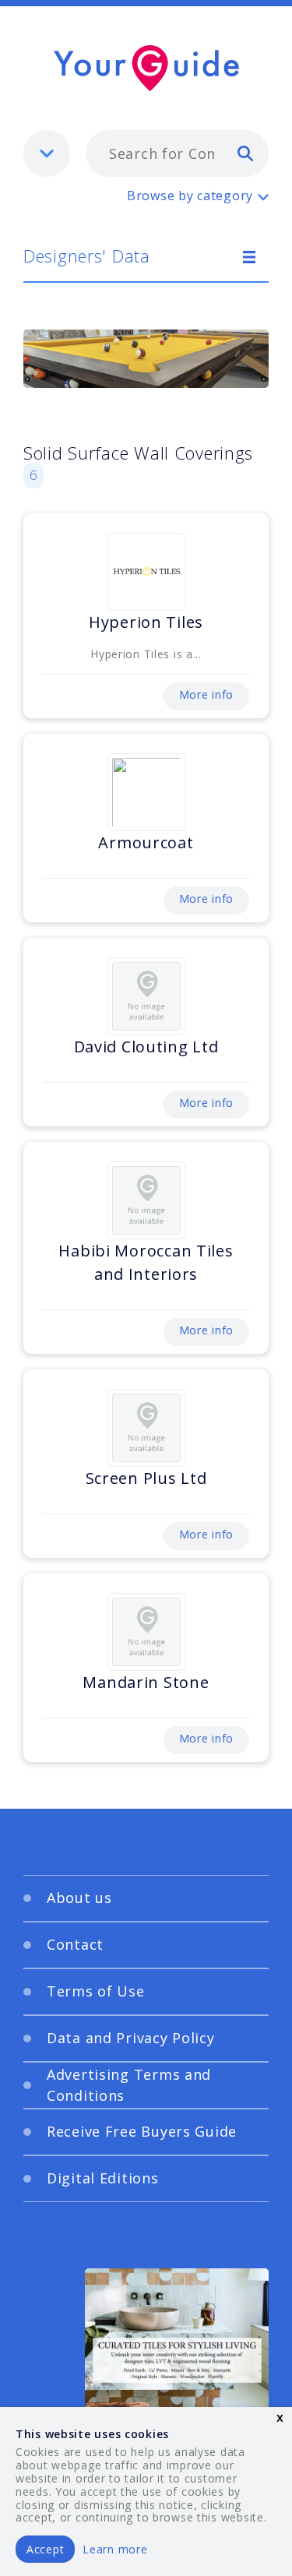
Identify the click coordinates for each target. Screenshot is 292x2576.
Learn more (115, 2549)
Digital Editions (103, 2178)
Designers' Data (87, 255)
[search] (245, 153)
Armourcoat (146, 842)
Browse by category (190, 196)
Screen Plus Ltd (146, 1478)
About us (79, 1898)
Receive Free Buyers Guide (142, 2131)
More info (206, 694)
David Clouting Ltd (146, 1047)
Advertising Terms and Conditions (129, 2085)
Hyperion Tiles (146, 622)
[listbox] (47, 153)
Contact (75, 1944)
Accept (45, 2549)
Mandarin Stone (146, 1682)
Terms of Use (96, 1991)
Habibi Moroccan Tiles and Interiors (146, 1262)
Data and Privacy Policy (131, 2038)
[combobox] (177, 153)
